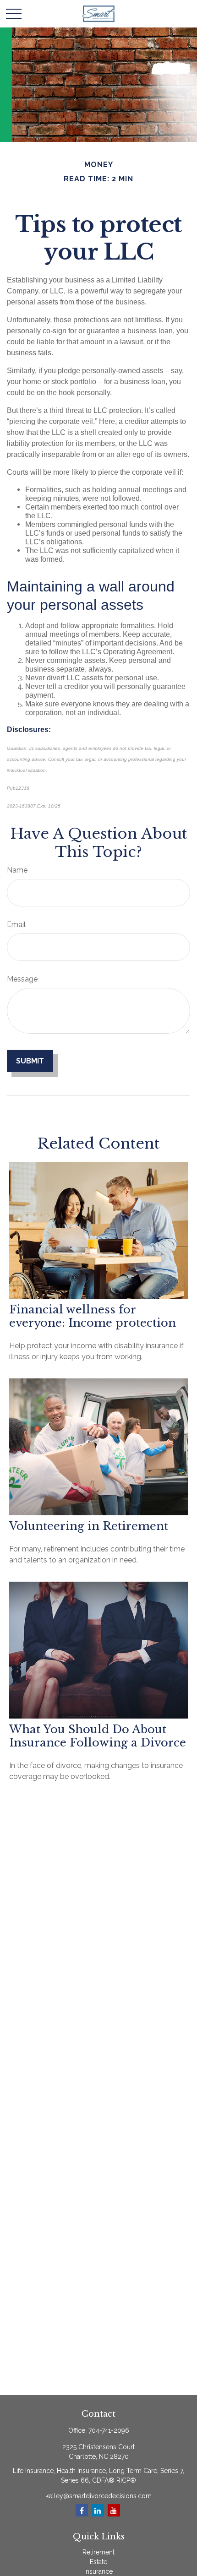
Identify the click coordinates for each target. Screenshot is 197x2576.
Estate (98, 2562)
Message (22, 979)
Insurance (98, 2571)
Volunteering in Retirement (89, 1526)
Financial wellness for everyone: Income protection (93, 1316)
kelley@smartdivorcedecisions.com (98, 2496)
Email (16, 925)
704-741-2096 (109, 2430)
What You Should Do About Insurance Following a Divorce (98, 1736)
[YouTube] (114, 2510)
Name (17, 870)
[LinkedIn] (98, 2510)
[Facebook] (82, 2510)
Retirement (98, 2552)
